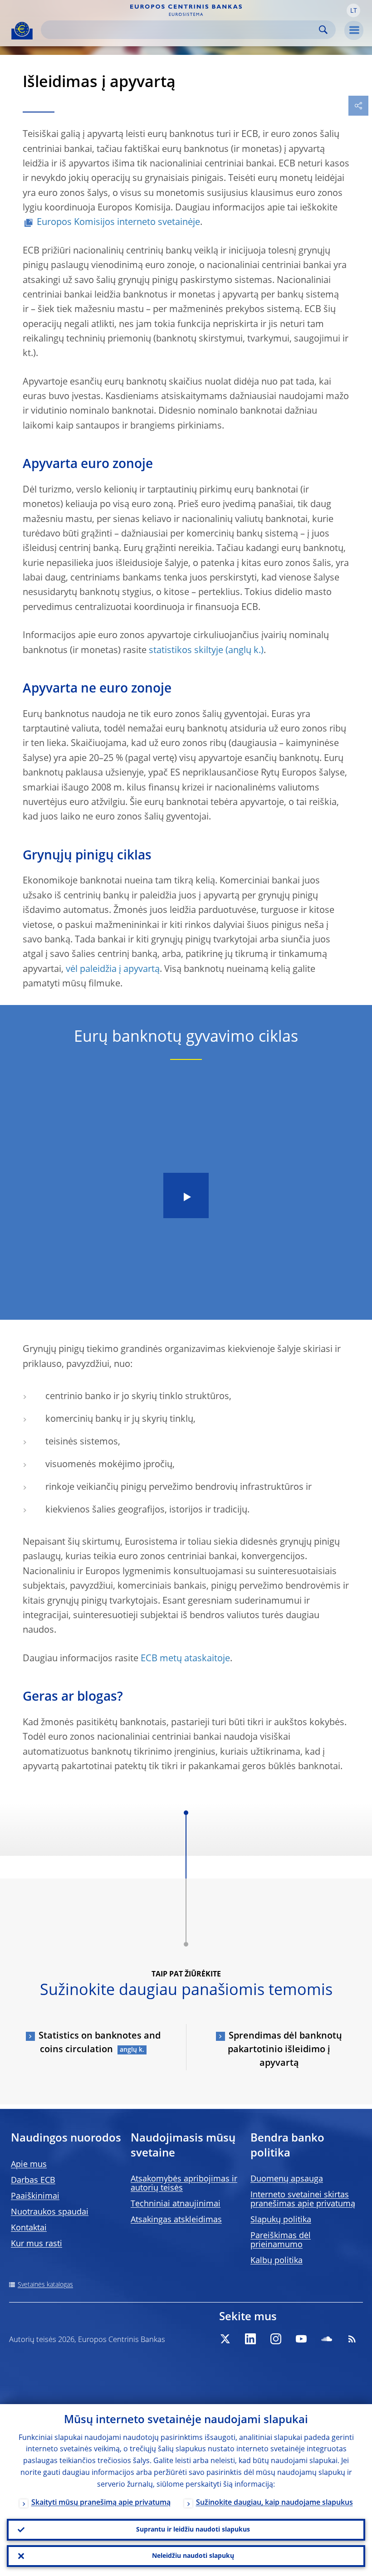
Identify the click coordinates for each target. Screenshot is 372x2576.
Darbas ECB (33, 2181)
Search (323, 30)
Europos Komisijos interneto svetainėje (118, 223)
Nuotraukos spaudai (50, 2212)
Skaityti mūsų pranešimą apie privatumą (101, 2503)
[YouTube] (301, 2339)
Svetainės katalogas (45, 2285)
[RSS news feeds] (352, 2339)
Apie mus (29, 2165)
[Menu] (354, 30)
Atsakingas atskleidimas (176, 2220)
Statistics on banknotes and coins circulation (100, 2043)
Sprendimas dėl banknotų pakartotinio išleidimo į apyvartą (285, 2050)
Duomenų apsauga (287, 2179)
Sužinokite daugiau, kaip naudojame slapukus (274, 2503)
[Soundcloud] (327, 2339)
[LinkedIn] (250, 2339)
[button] (353, 10)
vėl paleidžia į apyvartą (113, 970)
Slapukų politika (281, 2220)
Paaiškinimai (35, 2196)
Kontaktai (29, 2228)
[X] (225, 2339)
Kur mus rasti (37, 2244)
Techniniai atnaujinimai (176, 2204)
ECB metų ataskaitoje (185, 1659)
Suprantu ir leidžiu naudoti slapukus (193, 2530)
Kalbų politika (277, 2261)
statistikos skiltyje (186, 651)
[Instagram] (276, 2339)
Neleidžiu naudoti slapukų (193, 2556)
